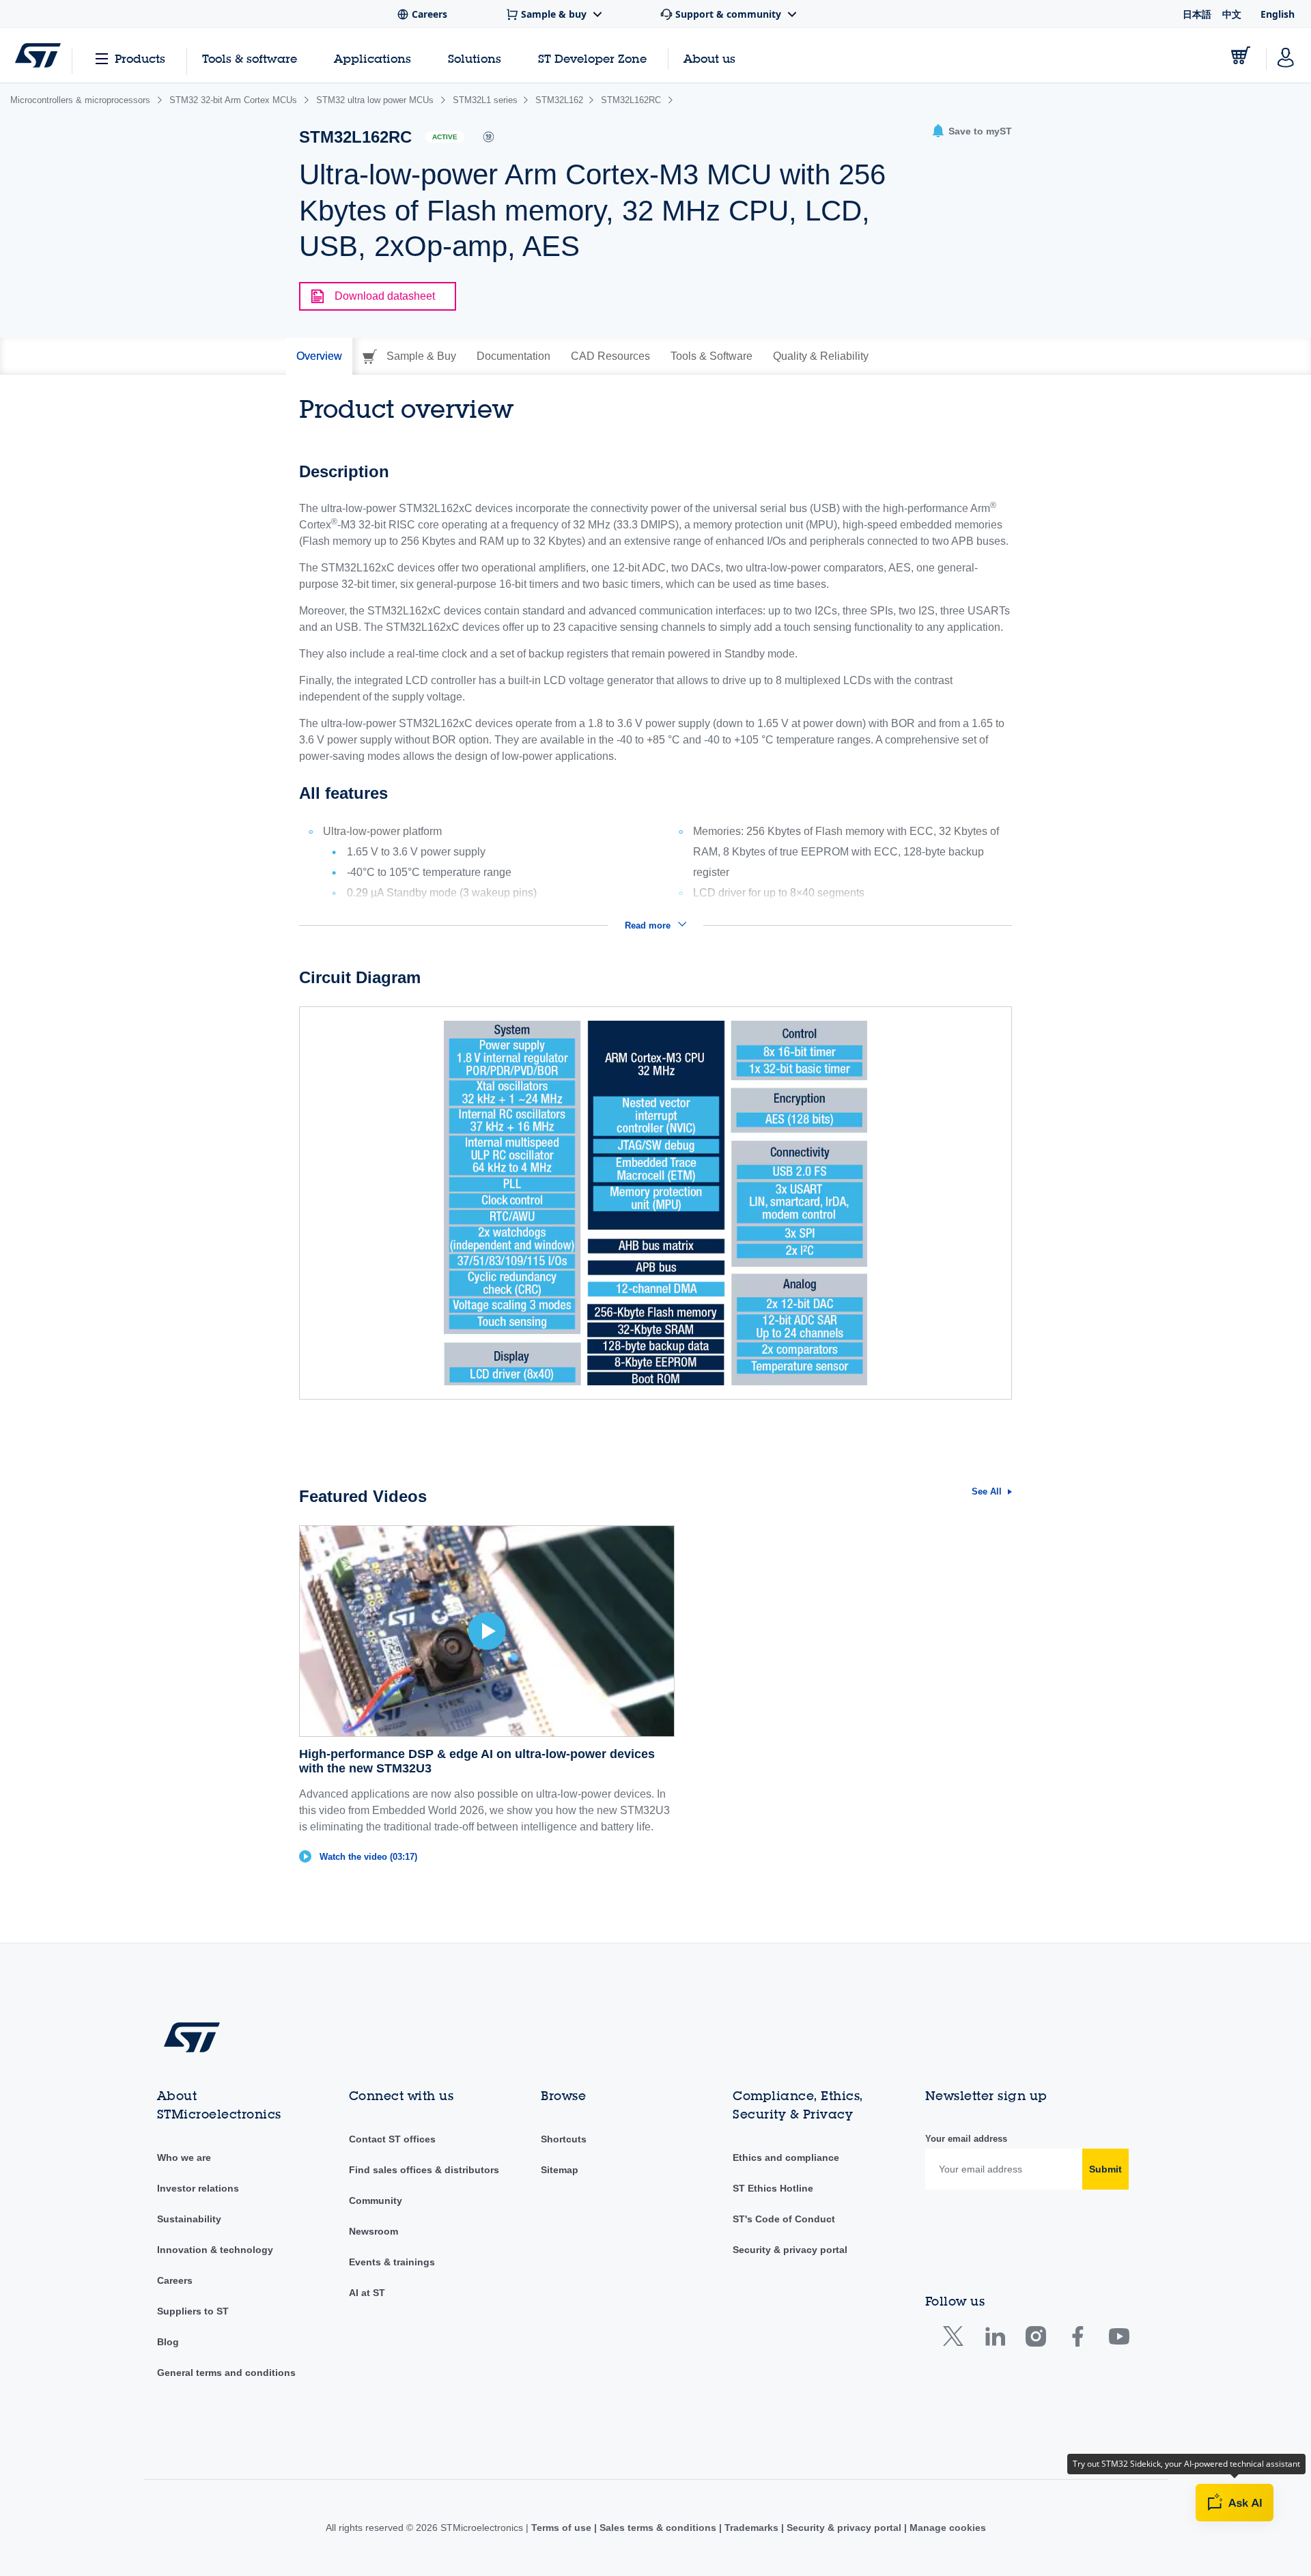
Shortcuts (564, 2139)
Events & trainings (392, 2262)
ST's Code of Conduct (784, 2219)
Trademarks (751, 2528)
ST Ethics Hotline (773, 2188)
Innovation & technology (215, 2250)
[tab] (319, 356)
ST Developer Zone (592, 59)
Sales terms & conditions (658, 2528)
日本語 (1197, 14)
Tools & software (250, 58)
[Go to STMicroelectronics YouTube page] (1119, 2339)
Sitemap (560, 2170)
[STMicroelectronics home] (38, 55)
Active (445, 137)
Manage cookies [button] (946, 2528)
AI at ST (367, 2293)
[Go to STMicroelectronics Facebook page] (1077, 2339)
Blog (168, 2342)
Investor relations (198, 2188)
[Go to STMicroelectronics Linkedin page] (995, 2339)
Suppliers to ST (193, 2311)
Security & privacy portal (790, 2250)
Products (140, 58)
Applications (372, 58)
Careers (175, 2280)
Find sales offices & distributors (424, 2170)
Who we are (184, 2157)
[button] (972, 131)
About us (709, 58)
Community (376, 2200)
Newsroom (373, 2231)
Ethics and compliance (786, 2157)
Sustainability (189, 2219)
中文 (1232, 14)
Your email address (966, 2139)
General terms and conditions (226, 2373)
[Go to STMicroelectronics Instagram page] (1035, 2339)
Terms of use (563, 2528)
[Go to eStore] (1241, 55)
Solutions (475, 58)
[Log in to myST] (1286, 55)
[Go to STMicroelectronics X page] (956, 2339)
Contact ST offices (392, 2139)
